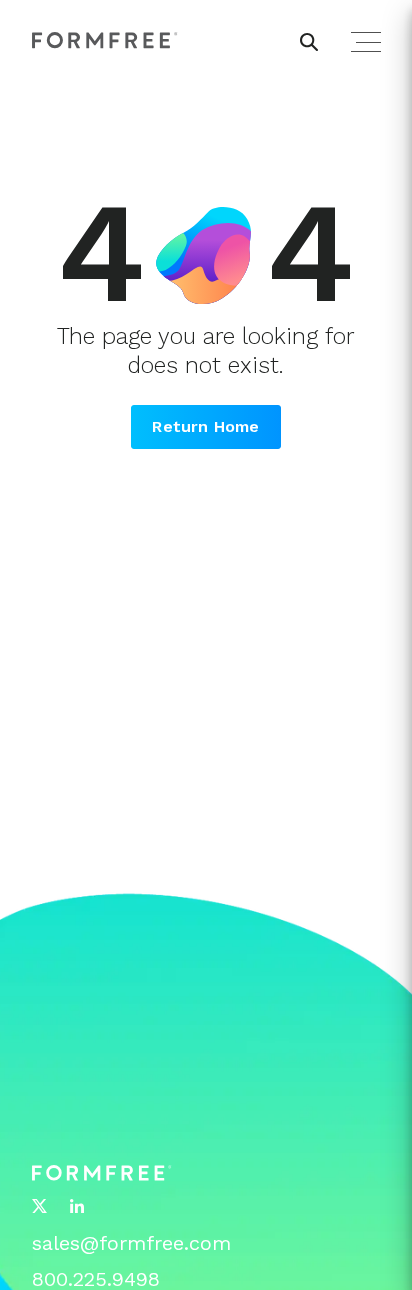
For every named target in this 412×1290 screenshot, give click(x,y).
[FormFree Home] (105, 41)
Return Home (205, 426)
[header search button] (309, 42)
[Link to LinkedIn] (77, 1207)
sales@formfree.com (131, 1243)
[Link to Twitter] (39, 1207)
